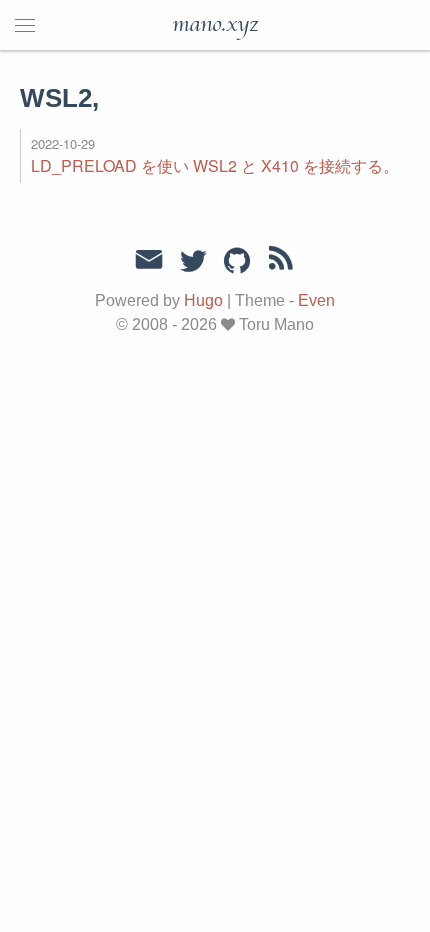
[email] (149, 260)
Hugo (203, 300)
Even (316, 300)
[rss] (281, 262)
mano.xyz (215, 25)
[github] (237, 262)
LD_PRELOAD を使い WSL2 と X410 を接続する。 (215, 165)
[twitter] (193, 262)
